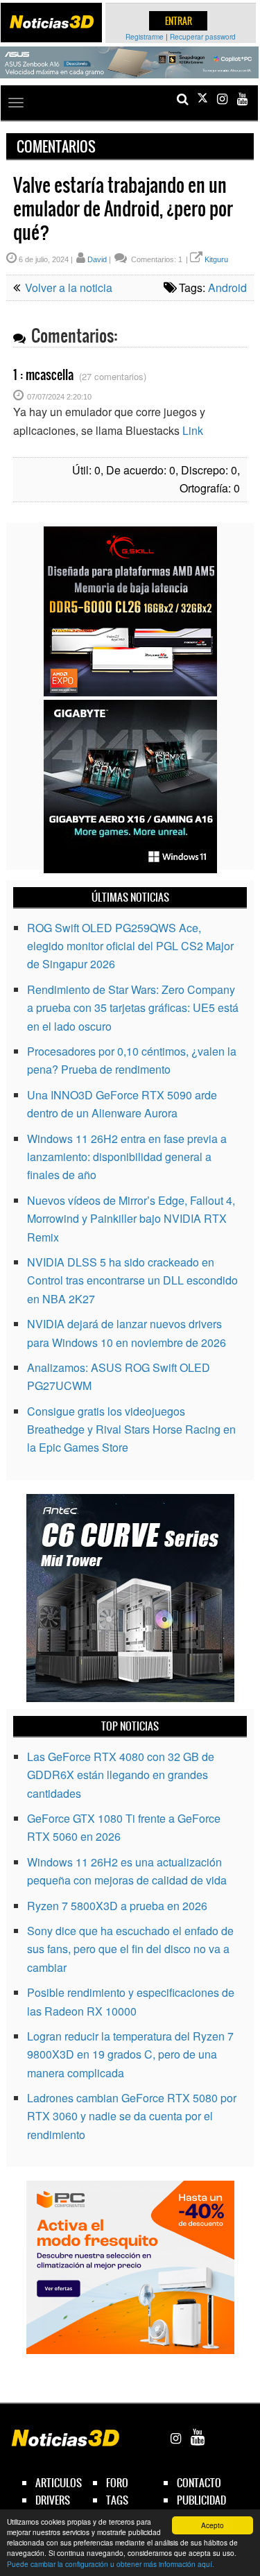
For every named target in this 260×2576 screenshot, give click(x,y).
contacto (199, 2483)
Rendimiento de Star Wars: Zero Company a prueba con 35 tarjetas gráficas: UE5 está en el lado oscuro (133, 1008)
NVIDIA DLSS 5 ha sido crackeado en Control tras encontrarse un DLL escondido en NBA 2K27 (132, 1280)
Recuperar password (203, 37)
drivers (53, 2500)
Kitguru (216, 259)
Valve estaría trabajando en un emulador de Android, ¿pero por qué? (123, 209)
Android (227, 287)
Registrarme (145, 37)
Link (193, 430)
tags (117, 2500)
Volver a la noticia (67, 287)
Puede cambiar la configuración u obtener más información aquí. (111, 2564)
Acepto (213, 2525)
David (97, 259)
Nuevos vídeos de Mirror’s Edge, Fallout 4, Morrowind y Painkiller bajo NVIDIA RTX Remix (131, 1219)
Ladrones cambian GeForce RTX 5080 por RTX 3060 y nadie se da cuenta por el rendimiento (132, 2116)
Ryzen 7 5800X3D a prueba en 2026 (117, 1906)
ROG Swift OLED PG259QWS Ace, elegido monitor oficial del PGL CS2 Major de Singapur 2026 (130, 946)
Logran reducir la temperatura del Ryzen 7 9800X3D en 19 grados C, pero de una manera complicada (130, 2054)
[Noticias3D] (51, 22)
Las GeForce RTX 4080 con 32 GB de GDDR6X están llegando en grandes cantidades (121, 1775)
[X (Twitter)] (202, 99)
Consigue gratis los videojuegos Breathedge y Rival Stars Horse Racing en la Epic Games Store (131, 1429)
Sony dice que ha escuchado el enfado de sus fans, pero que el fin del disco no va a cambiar (130, 1949)
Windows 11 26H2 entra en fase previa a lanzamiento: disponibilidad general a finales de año (127, 1157)
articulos (59, 2483)
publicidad (201, 2500)
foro (117, 2483)
